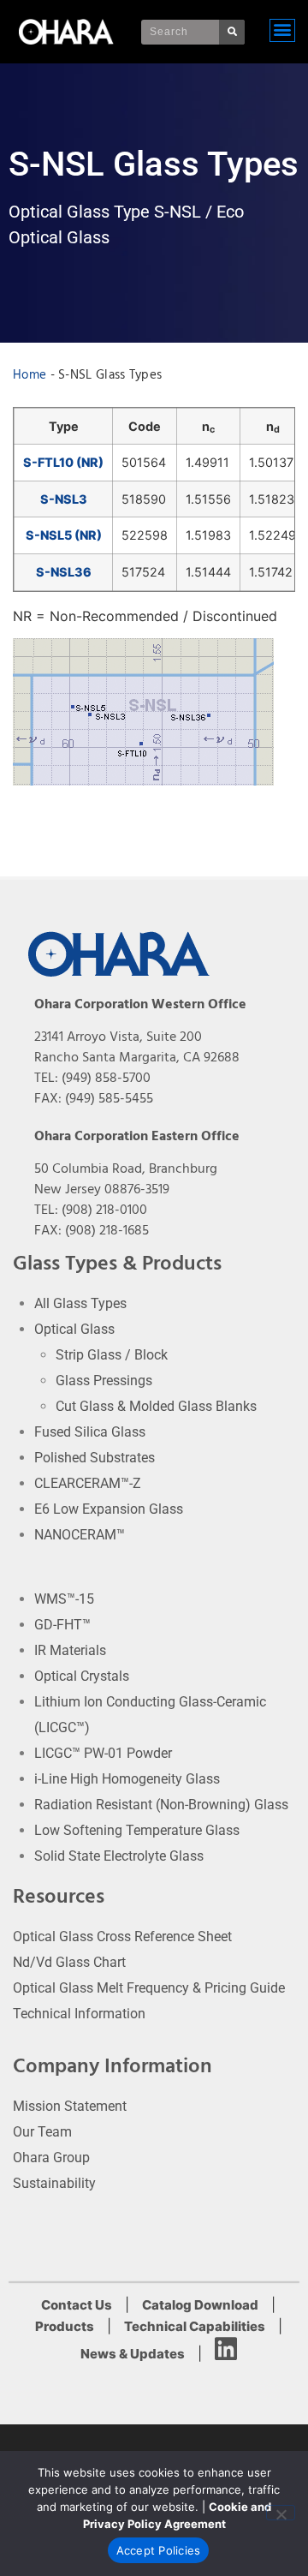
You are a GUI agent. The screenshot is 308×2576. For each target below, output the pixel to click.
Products (65, 2326)
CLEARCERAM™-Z (88, 1483)
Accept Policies (159, 2550)
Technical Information (79, 2014)
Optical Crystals (82, 1676)
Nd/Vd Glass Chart (69, 1962)
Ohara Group (51, 2158)
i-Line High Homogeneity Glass (127, 1779)
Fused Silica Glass (90, 1432)
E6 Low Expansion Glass (109, 1509)
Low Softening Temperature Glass (137, 1830)
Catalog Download (200, 2305)
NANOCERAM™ (80, 1535)
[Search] (232, 32)
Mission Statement (70, 2106)
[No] (281, 2513)
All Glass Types (80, 1303)
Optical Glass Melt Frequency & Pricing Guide (149, 1988)
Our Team (42, 2132)
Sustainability (54, 2183)
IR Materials (70, 1650)
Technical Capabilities (195, 2326)
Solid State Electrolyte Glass (119, 1856)
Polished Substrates (95, 1458)
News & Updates (133, 2354)
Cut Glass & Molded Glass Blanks (156, 1406)
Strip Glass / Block (112, 1355)
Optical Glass (74, 1329)
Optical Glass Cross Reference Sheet (122, 1936)
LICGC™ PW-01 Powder (103, 1753)
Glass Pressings (104, 1381)
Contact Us (77, 2305)
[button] (282, 30)
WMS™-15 (64, 1599)
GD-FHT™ (62, 1625)
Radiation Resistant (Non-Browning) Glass (161, 1805)
